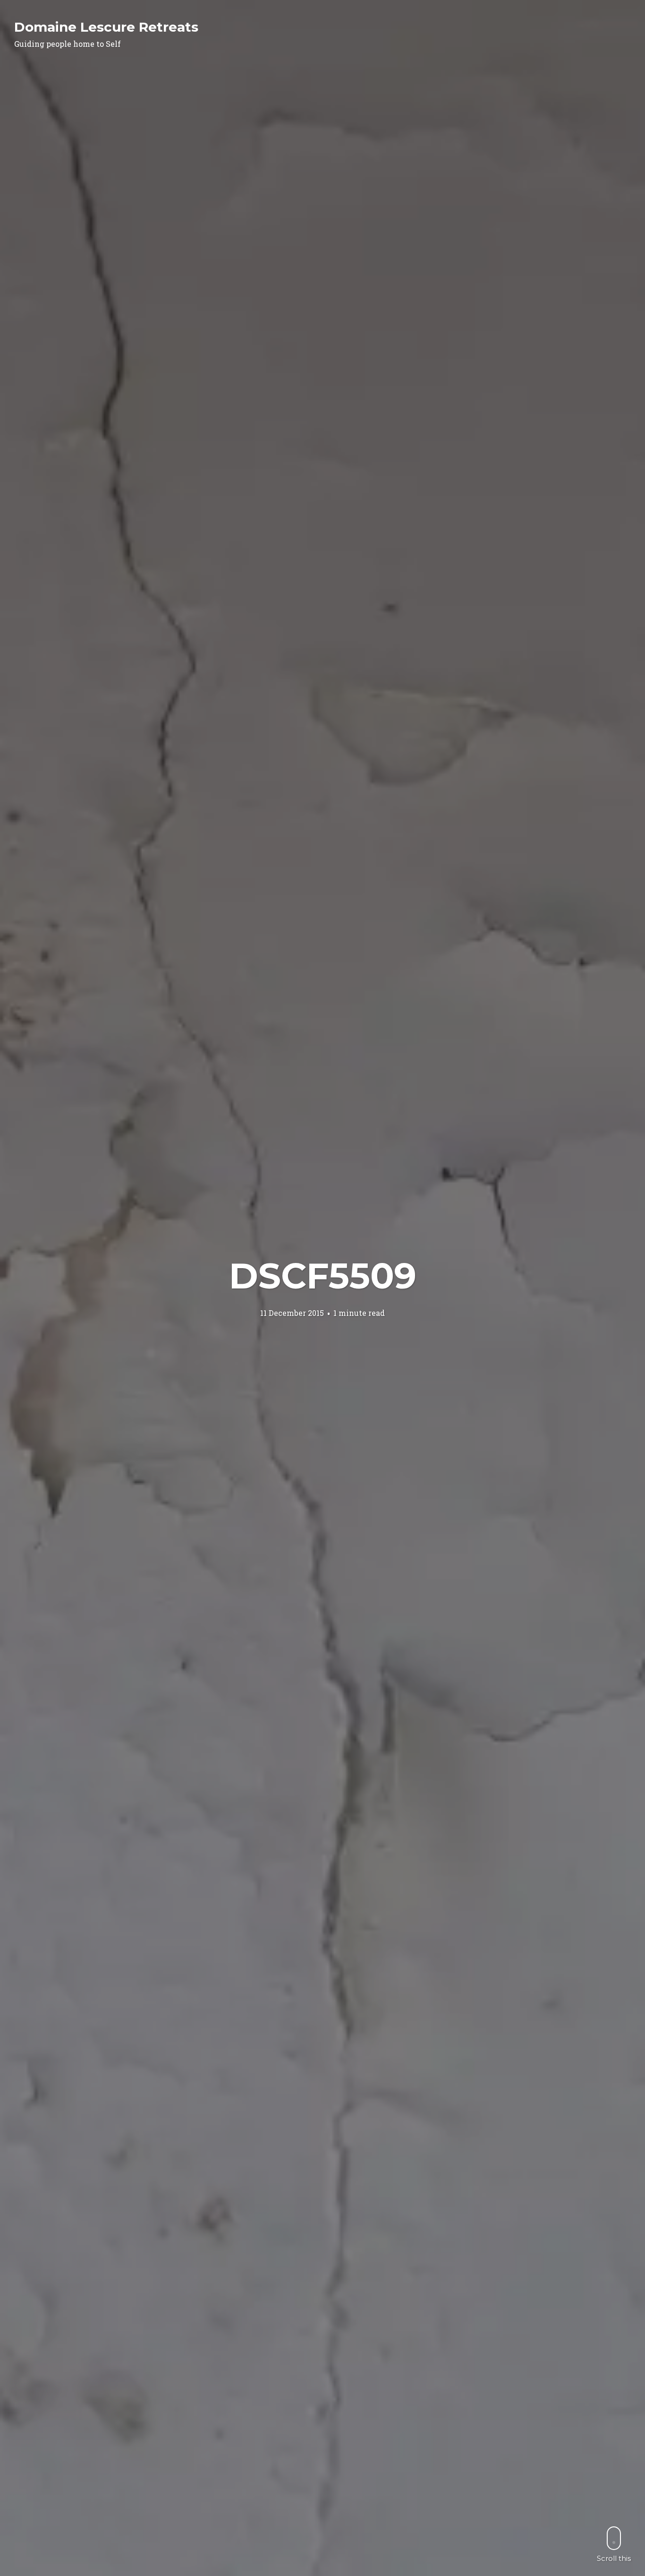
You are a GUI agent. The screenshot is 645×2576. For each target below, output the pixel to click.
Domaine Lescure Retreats (106, 27)
